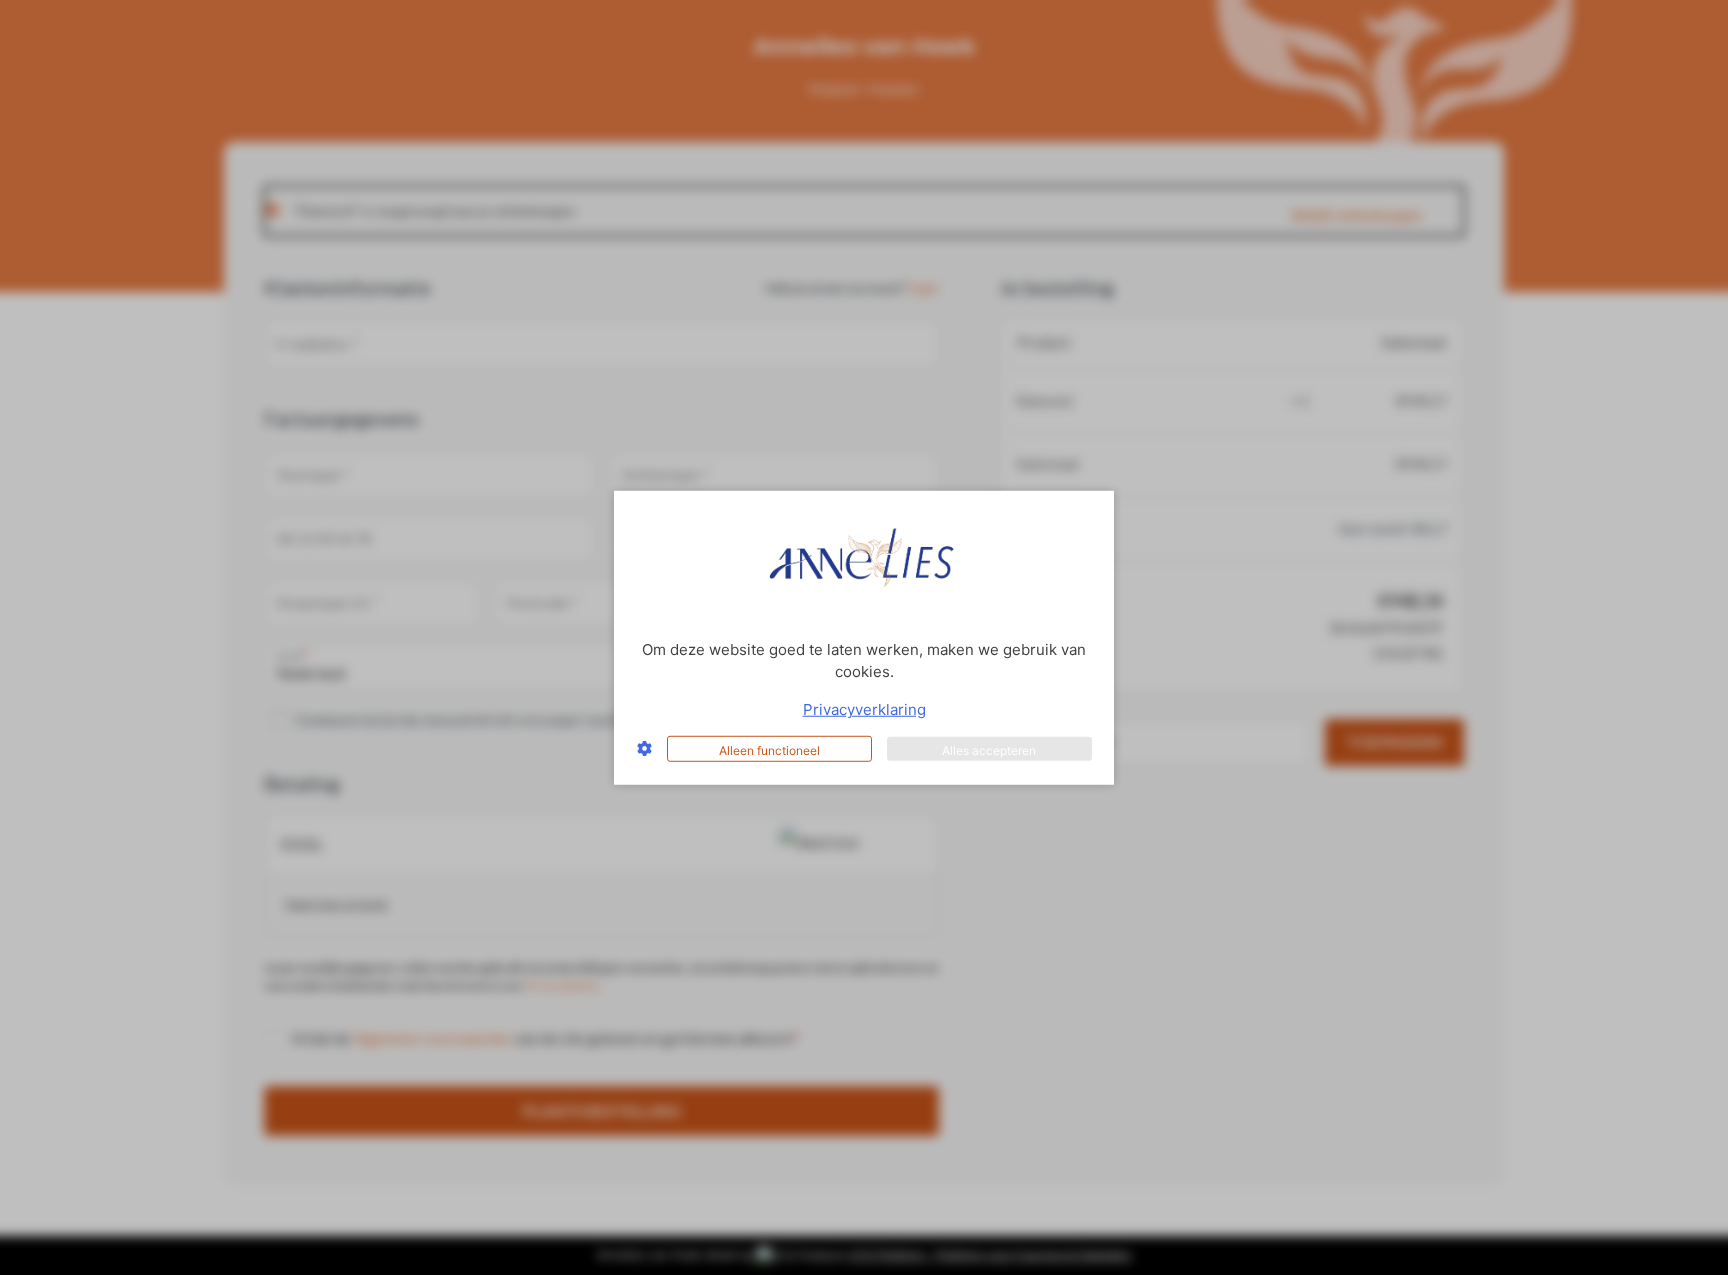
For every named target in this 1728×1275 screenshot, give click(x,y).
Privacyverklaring (864, 709)
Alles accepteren (989, 749)
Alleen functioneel (769, 749)
